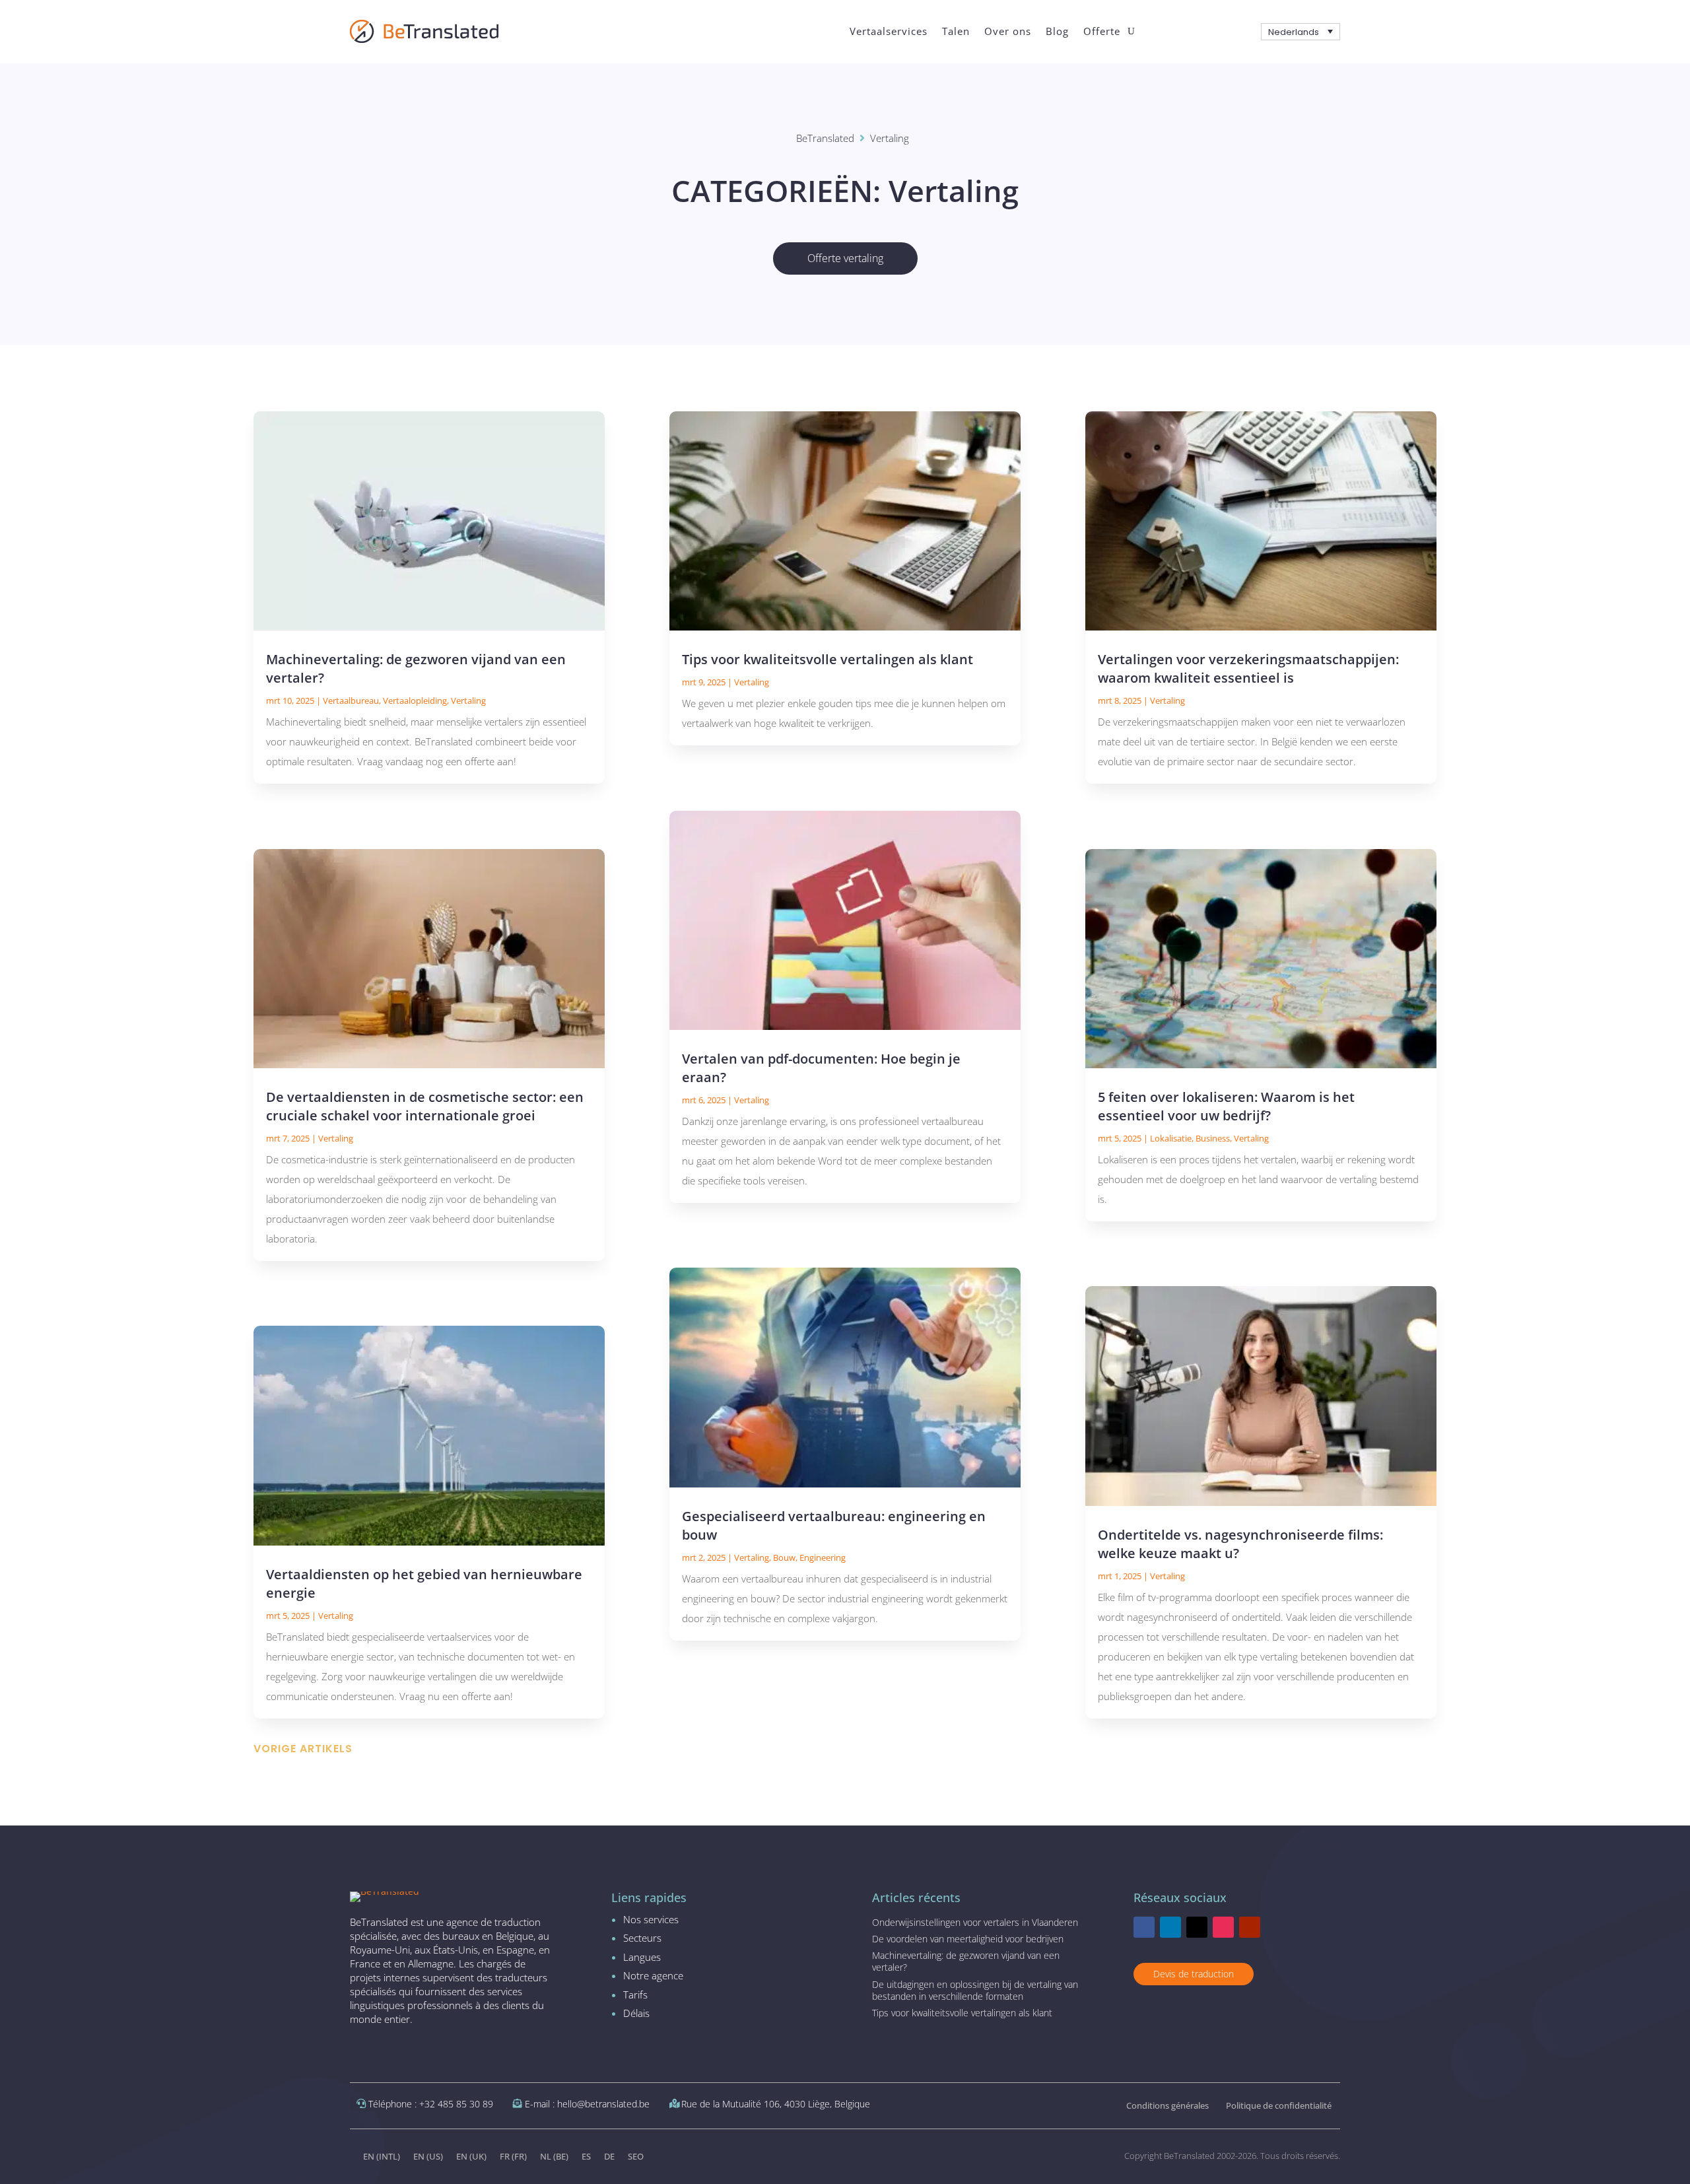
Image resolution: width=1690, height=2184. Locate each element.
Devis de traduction (1194, 1974)
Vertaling (468, 700)
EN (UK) (471, 2156)
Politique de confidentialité (1279, 2105)
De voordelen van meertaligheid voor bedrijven (968, 1939)
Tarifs (635, 1995)
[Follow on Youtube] (1250, 1927)
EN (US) (428, 2156)
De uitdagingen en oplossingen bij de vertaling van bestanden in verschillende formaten (975, 1990)
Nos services (651, 1919)
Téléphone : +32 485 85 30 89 (431, 2104)
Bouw (784, 1557)
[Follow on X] (1197, 1927)
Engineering (823, 1557)
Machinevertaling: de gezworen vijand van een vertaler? (966, 1961)
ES (586, 2156)
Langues (642, 1957)
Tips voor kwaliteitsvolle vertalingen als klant (828, 659)
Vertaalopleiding (415, 700)
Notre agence (653, 1975)
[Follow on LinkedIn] (1170, 1927)
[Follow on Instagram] (1223, 1927)
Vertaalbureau (351, 700)
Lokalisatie (1171, 1138)
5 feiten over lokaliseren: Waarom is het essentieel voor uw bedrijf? (1226, 1106)
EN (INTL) (382, 2156)
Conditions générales (1167, 2105)
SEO (636, 2156)
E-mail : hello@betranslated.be (587, 2104)
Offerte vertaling (845, 258)
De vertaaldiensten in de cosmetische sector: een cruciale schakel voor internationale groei (425, 1106)
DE (609, 2156)
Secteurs (642, 1938)
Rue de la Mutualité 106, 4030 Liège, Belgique (776, 2104)
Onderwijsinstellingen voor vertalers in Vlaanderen (975, 1922)
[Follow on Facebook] (1144, 1927)
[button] (1301, 32)
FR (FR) (513, 2156)
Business (1213, 1138)
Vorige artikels (303, 1749)
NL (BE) (554, 2156)
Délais (636, 2013)
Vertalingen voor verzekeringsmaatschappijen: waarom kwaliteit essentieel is (1248, 668)
